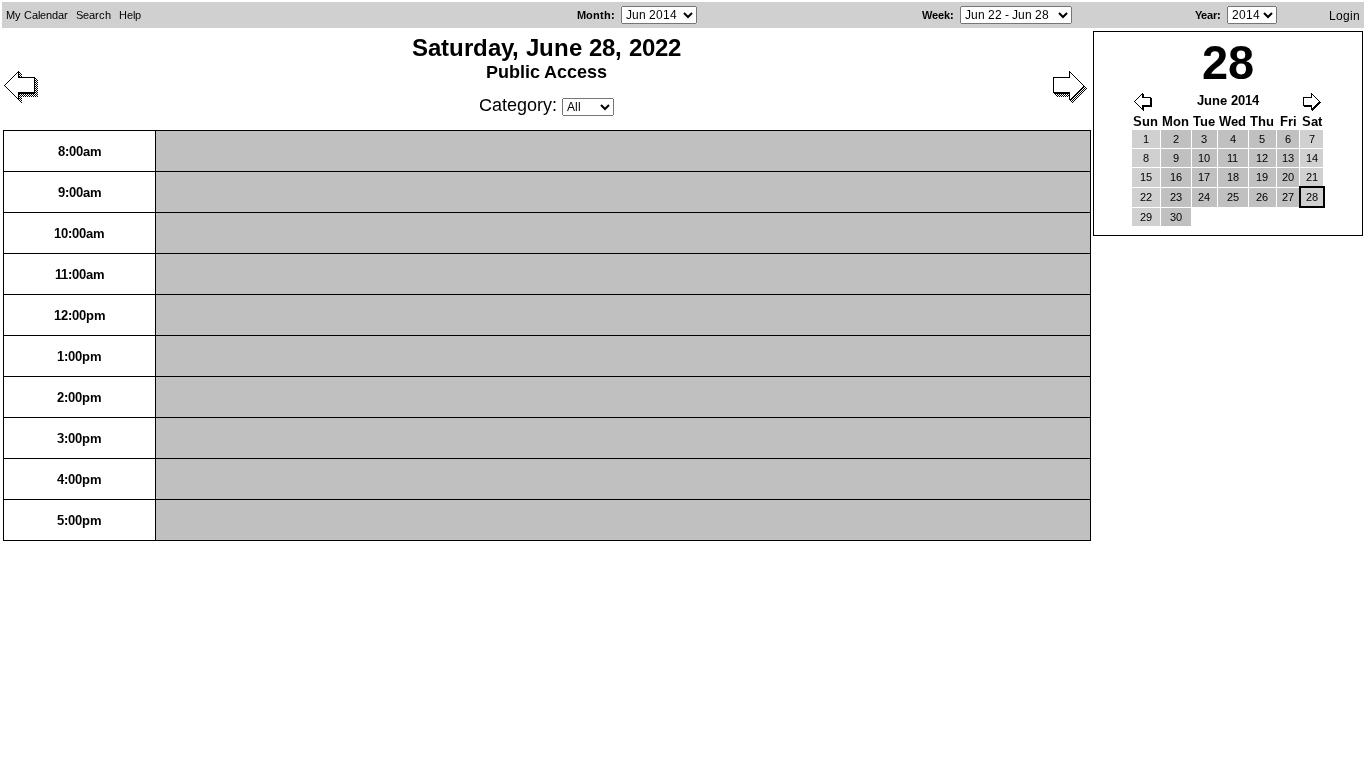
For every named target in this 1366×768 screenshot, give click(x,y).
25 (1233, 197)
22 (1146, 197)
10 (1204, 158)
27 (1288, 197)
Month (594, 15)
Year (1206, 15)
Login (1344, 16)
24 (1204, 197)
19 (1262, 177)
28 (1312, 197)
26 (1262, 197)
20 (1288, 177)
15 (1146, 177)
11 (1232, 158)
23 (1176, 197)
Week (936, 15)
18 (1233, 177)
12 (1262, 158)
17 (1204, 177)
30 (1176, 217)
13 (1288, 158)
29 (1146, 217)
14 (1312, 158)
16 (1176, 177)
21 (1312, 177)
